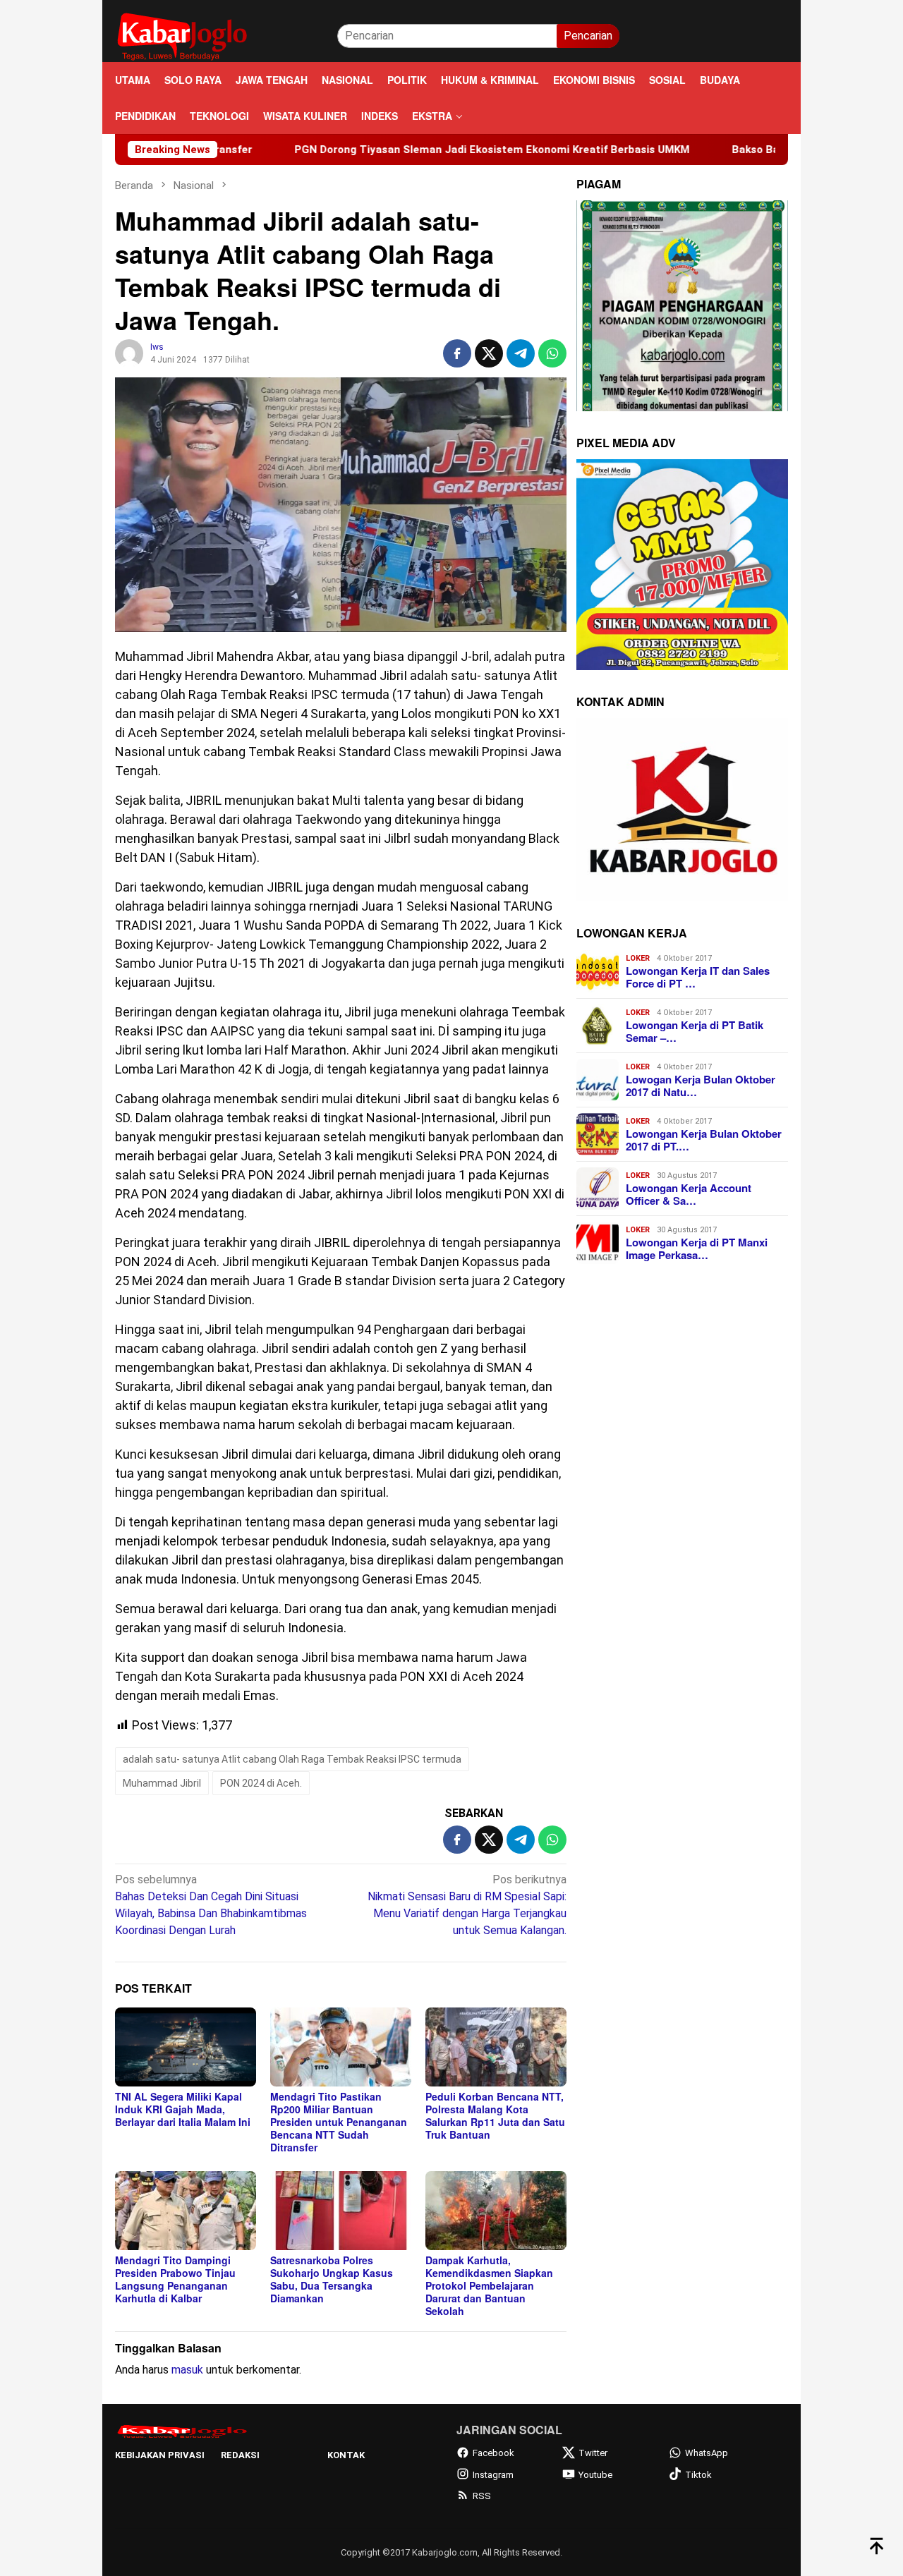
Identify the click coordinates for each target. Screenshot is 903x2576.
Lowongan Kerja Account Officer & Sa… (689, 1194)
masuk (187, 2370)
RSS (482, 2496)
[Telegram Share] (521, 353)
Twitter (593, 2453)
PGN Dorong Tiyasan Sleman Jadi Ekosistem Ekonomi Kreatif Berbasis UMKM (389, 150)
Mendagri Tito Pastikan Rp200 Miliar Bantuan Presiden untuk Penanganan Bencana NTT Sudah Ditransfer (339, 2122)
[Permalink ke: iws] (129, 353)
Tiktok (698, 2475)
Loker (638, 958)
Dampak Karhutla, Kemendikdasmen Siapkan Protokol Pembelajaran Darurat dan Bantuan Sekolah (489, 2285)
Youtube (595, 2475)
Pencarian (588, 36)
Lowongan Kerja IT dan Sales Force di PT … (698, 977)
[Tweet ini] (489, 353)
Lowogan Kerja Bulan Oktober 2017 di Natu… (701, 1086)
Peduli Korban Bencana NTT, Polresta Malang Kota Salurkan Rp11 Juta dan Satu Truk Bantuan (495, 2115)
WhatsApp (707, 2453)
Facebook (493, 2453)
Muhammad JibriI (162, 1783)
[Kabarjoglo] (182, 35)
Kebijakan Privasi (160, 2455)
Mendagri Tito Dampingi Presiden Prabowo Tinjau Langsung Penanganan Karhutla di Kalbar (175, 2279)
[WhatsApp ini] (552, 353)
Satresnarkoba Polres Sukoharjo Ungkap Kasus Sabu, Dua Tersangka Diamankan (332, 2279)
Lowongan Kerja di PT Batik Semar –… (695, 1031)
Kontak (346, 2455)
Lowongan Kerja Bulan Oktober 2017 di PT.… (704, 1140)
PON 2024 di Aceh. (261, 1783)
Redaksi (240, 2455)
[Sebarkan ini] (457, 353)
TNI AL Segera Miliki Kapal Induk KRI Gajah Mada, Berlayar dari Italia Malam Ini (183, 2109)
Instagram (493, 2475)
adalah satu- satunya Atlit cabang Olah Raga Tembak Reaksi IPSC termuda (292, 1759)
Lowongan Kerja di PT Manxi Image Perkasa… (697, 1248)
